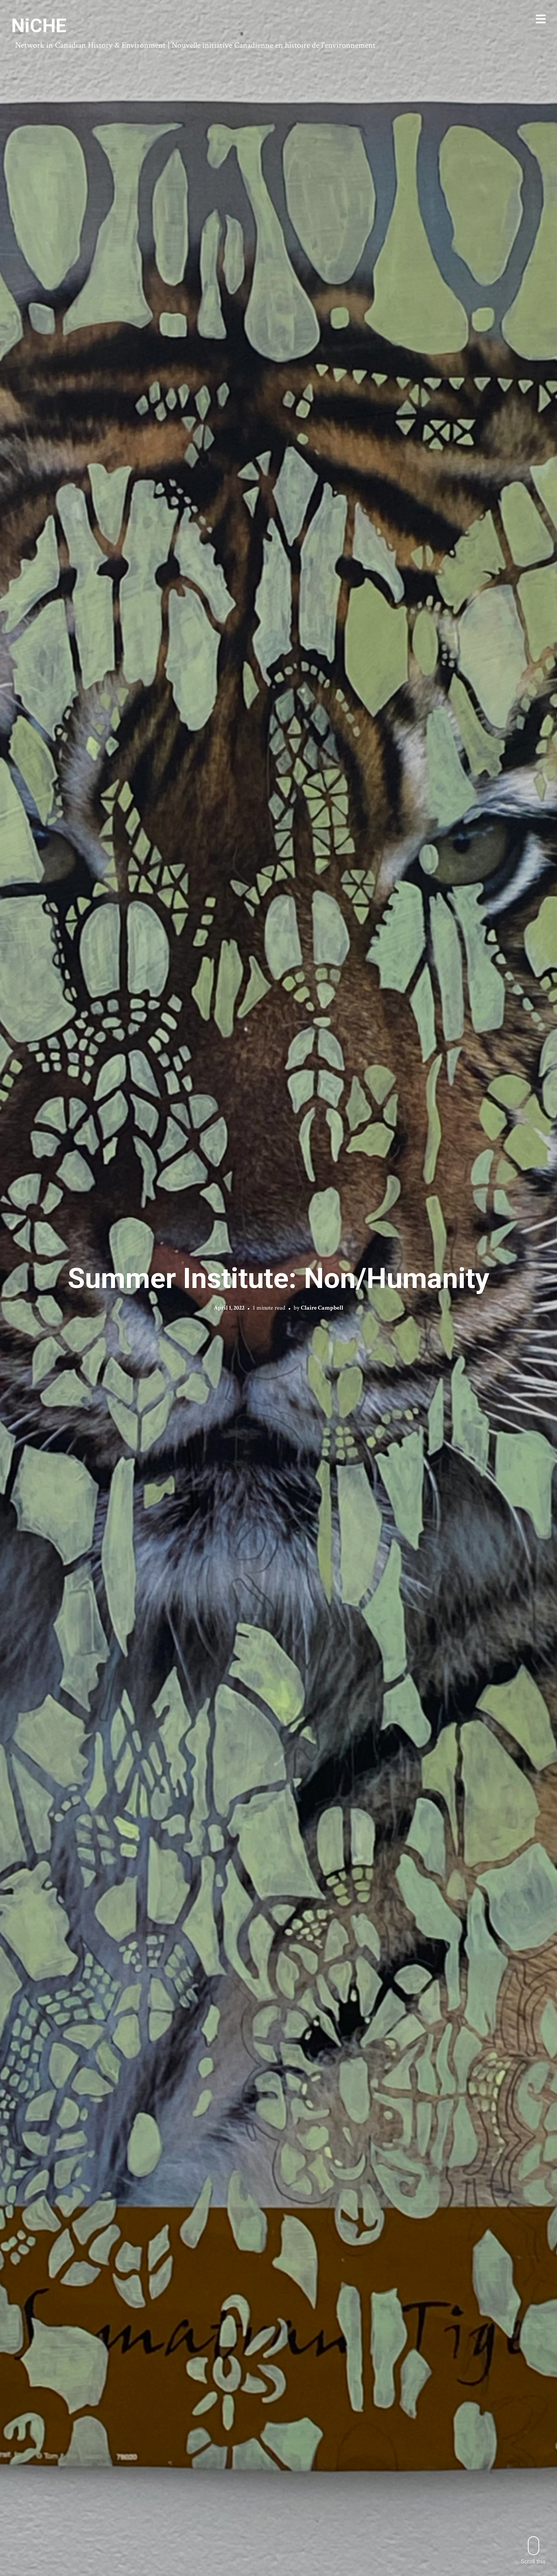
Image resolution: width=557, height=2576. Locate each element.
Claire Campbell (322, 1308)
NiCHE (39, 26)
